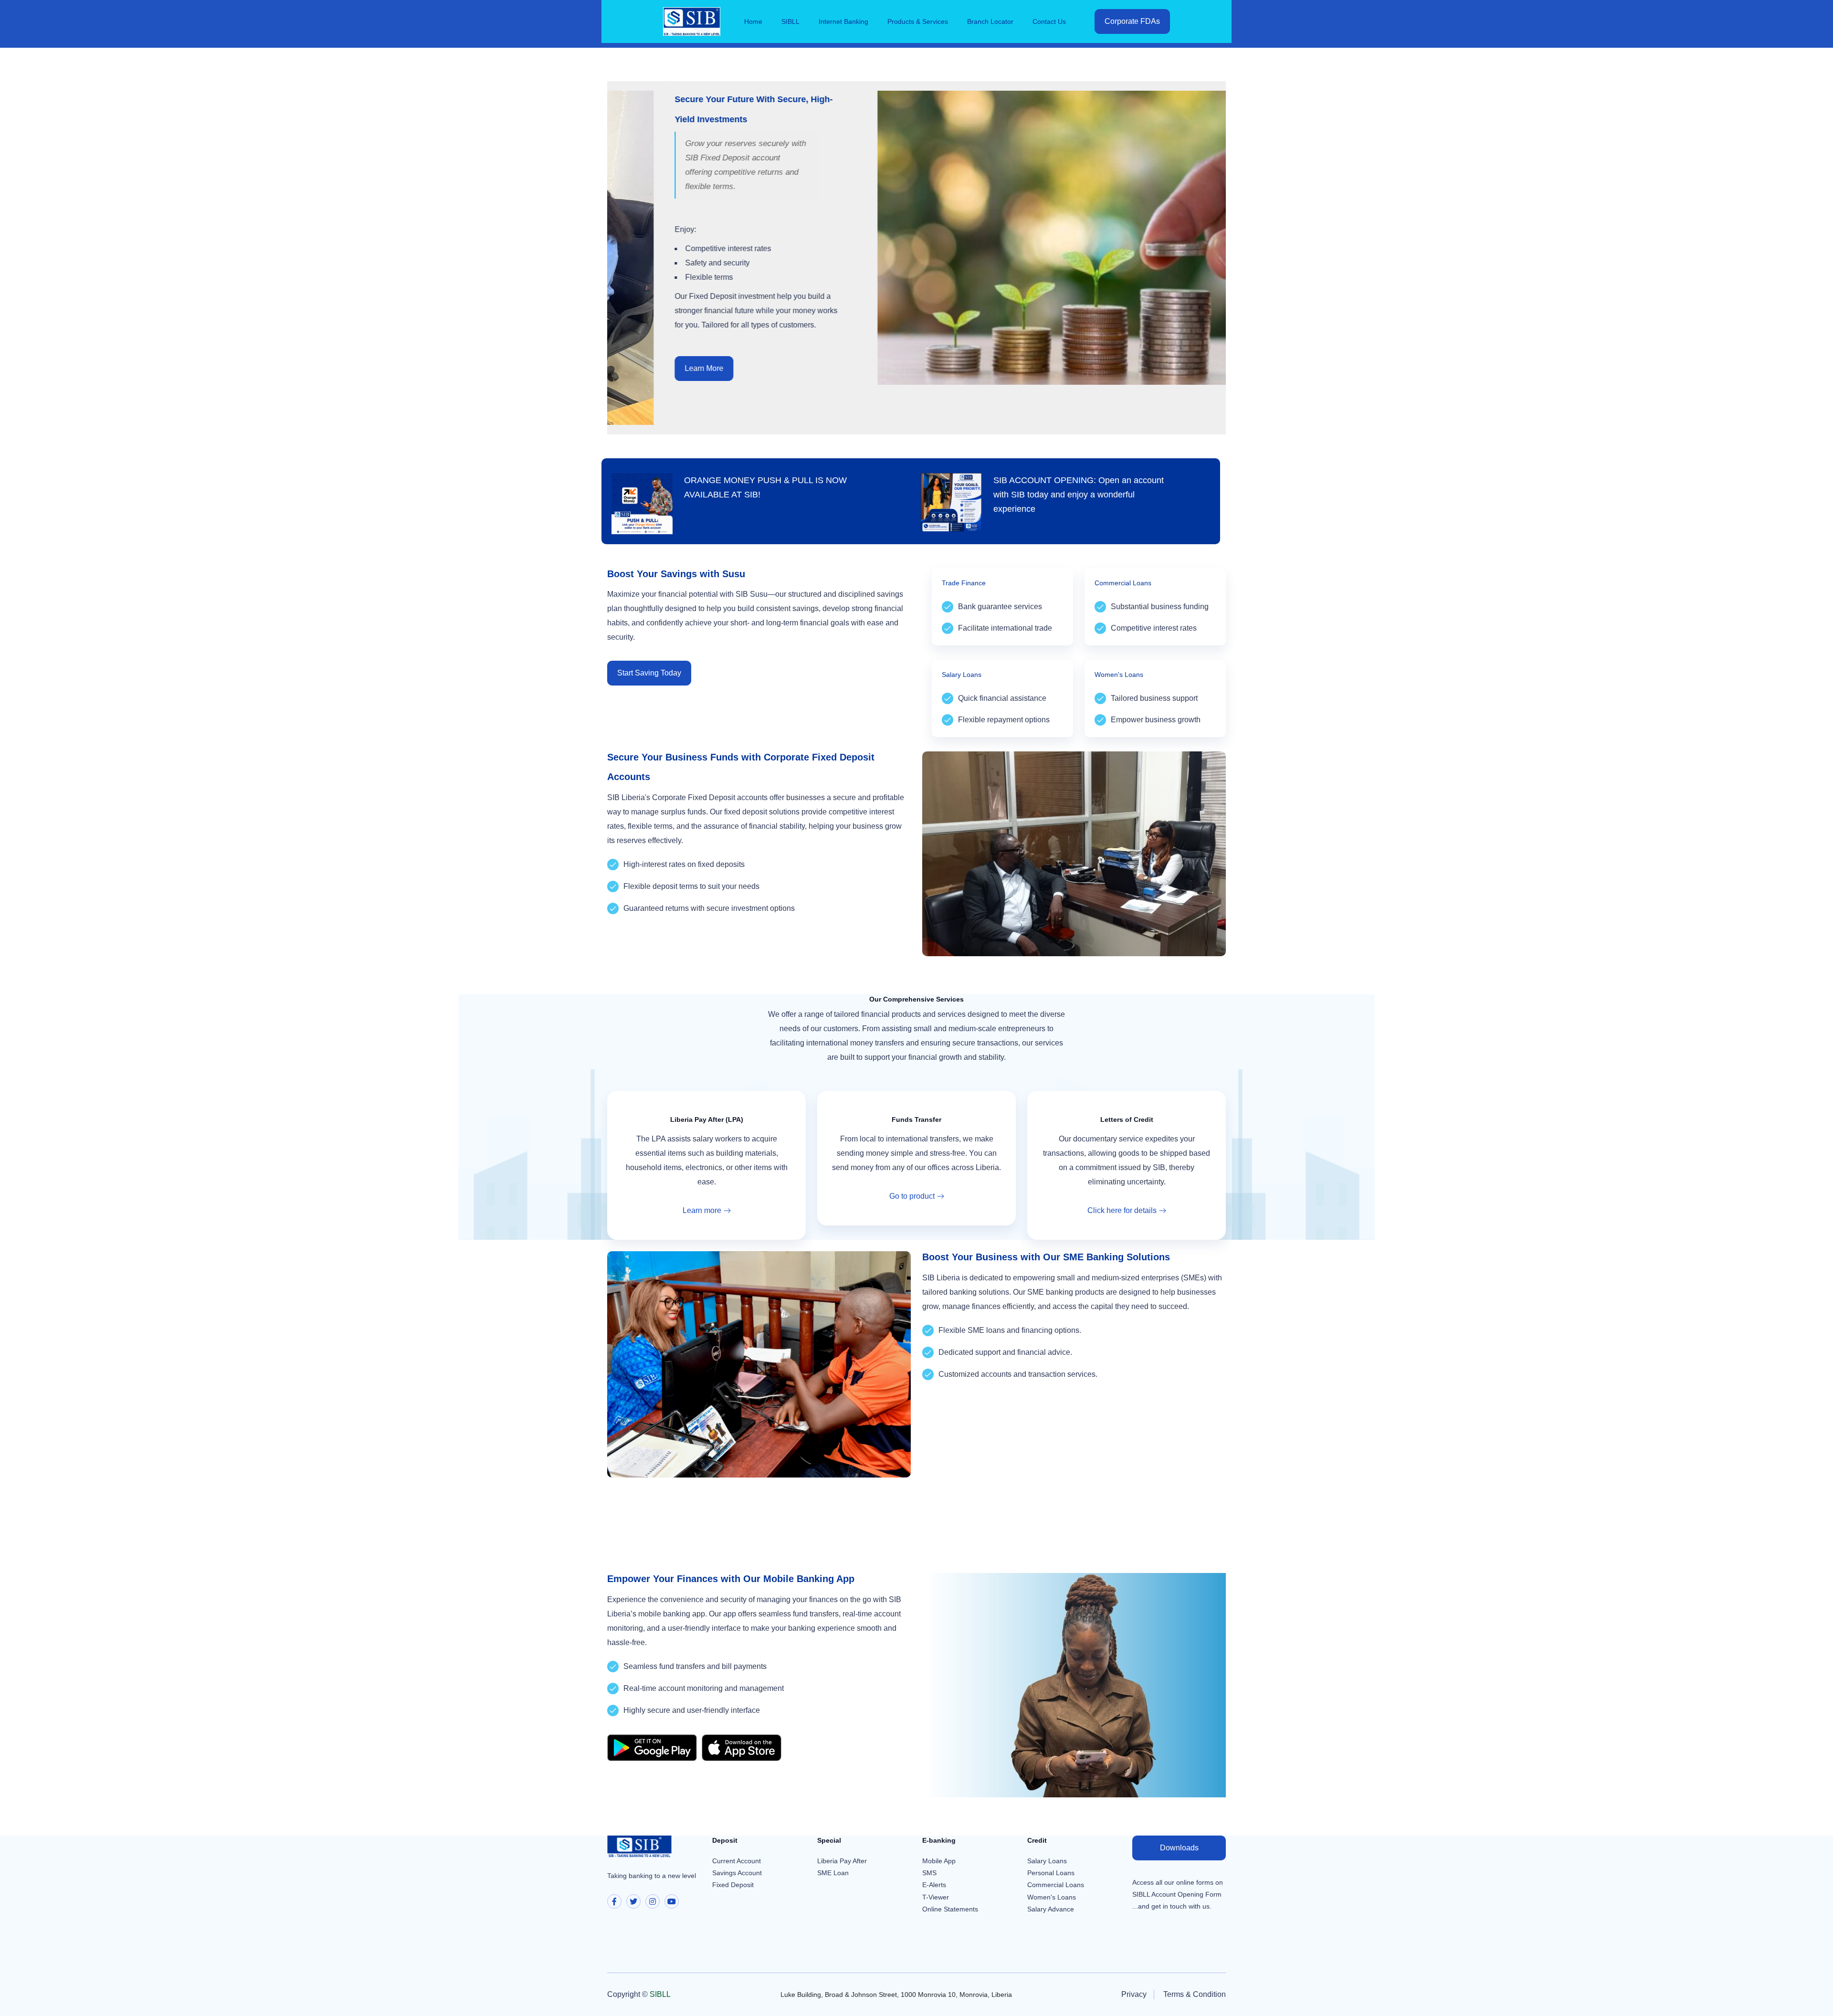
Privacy (1134, 1994)
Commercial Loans (1056, 1885)
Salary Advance (1051, 1909)
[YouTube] (672, 1901)
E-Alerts (934, 1885)
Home (753, 21)
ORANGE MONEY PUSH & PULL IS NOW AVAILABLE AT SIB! (765, 487)
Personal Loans (1051, 1873)
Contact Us (1049, 21)
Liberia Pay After (842, 1861)
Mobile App (939, 1861)
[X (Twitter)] (633, 1901)
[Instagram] (653, 1901)
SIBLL (790, 21)
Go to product (912, 1196)
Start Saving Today (649, 673)
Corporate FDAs (1132, 21)
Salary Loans (1047, 1861)
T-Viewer (936, 1897)
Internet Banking (843, 21)
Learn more (702, 1210)
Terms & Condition (1195, 1994)
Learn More (646, 368)
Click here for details (1122, 1210)
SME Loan (833, 1873)
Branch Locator (990, 21)
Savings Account (737, 1873)
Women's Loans (1052, 1897)
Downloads (1179, 1848)
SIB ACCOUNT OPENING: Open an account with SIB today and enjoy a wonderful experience (1079, 495)
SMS (929, 1873)
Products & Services (918, 21)
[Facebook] (614, 1901)
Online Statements (950, 1909)
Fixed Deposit (733, 1885)
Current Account (737, 1861)
